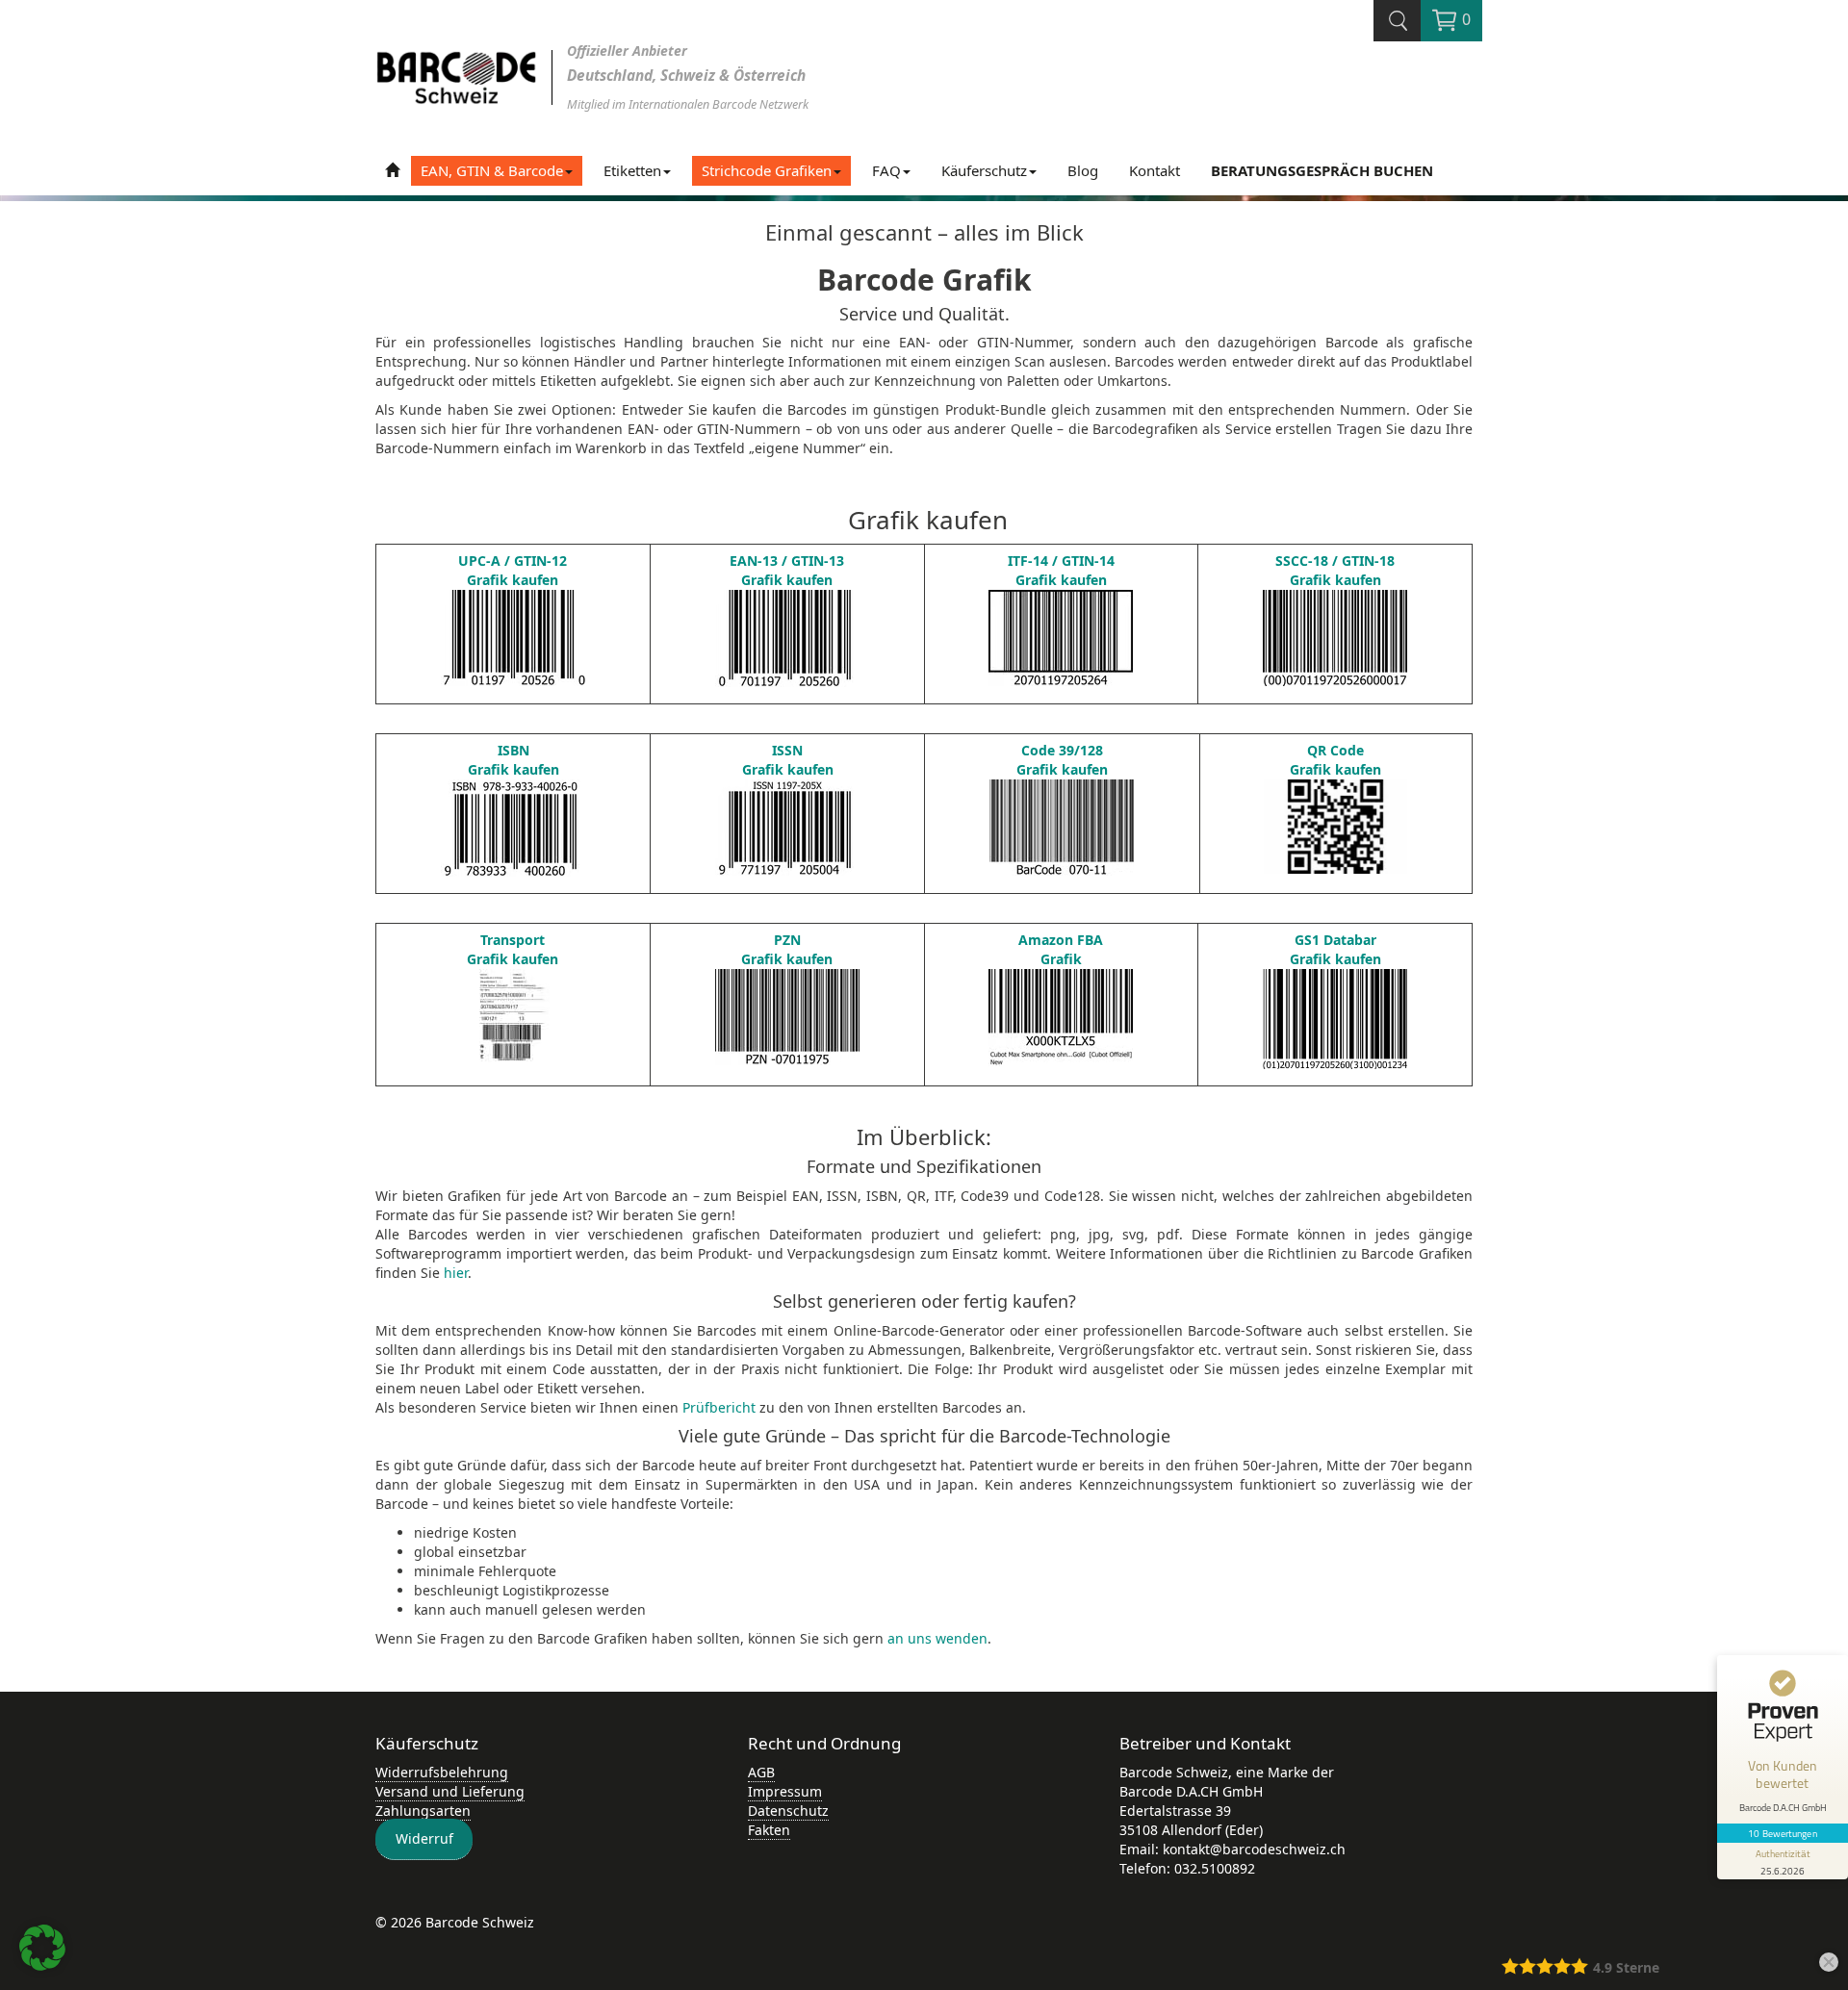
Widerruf (424, 1839)
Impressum (785, 1791)
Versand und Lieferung (450, 1791)
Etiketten (632, 170)
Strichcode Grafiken (767, 170)
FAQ (886, 170)
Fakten (769, 1830)
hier (456, 1273)
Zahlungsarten (423, 1811)
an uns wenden (937, 1638)
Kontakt (1155, 170)
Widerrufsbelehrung (442, 1772)
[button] (42, 1948)
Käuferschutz (984, 170)
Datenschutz (788, 1811)
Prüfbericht (719, 1407)
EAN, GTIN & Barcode (492, 170)
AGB (761, 1772)
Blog (1083, 170)
